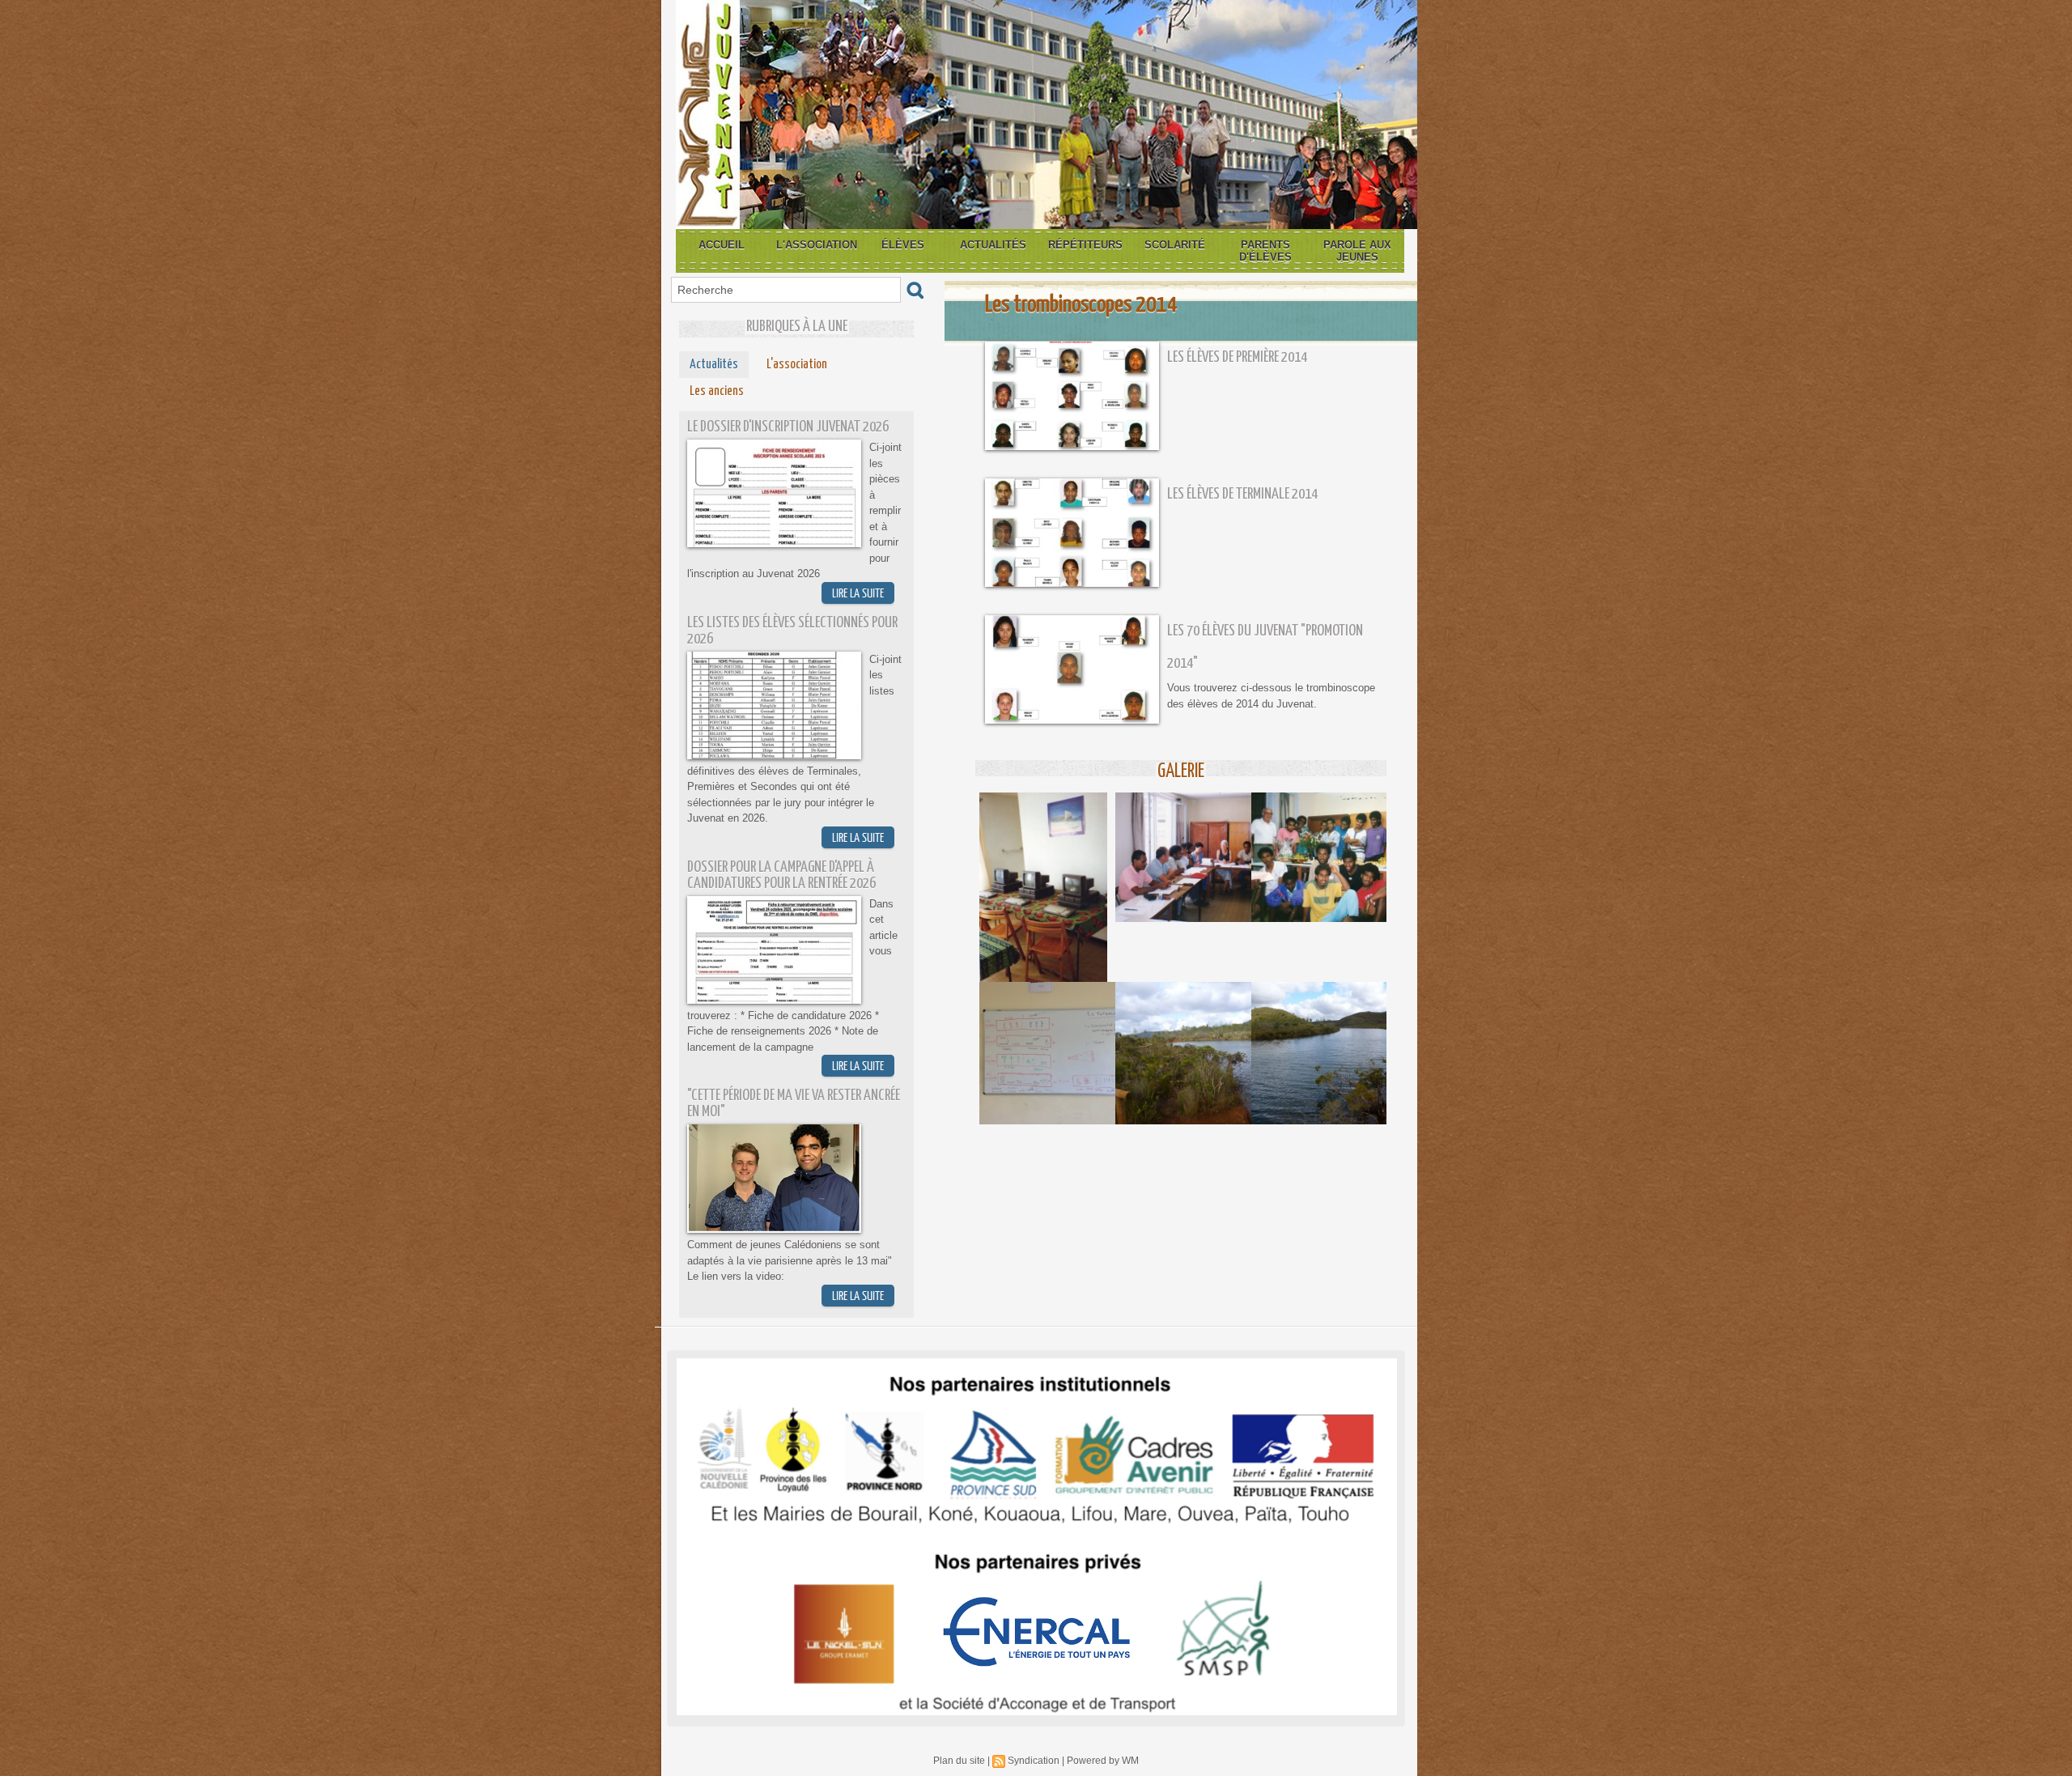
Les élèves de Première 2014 (1237, 357)
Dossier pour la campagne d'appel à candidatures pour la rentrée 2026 (781, 875)
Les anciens (717, 391)
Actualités (993, 245)
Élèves (903, 245)
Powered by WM (1103, 1761)
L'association (817, 245)
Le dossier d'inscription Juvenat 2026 (788, 427)
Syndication (1034, 1761)
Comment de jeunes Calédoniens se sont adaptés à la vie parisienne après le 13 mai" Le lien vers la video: (790, 1260)
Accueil (722, 245)
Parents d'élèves (1265, 251)
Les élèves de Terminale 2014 (1242, 494)
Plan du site (959, 1761)
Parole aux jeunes (1357, 251)
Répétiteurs (1085, 245)
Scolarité (1175, 245)
